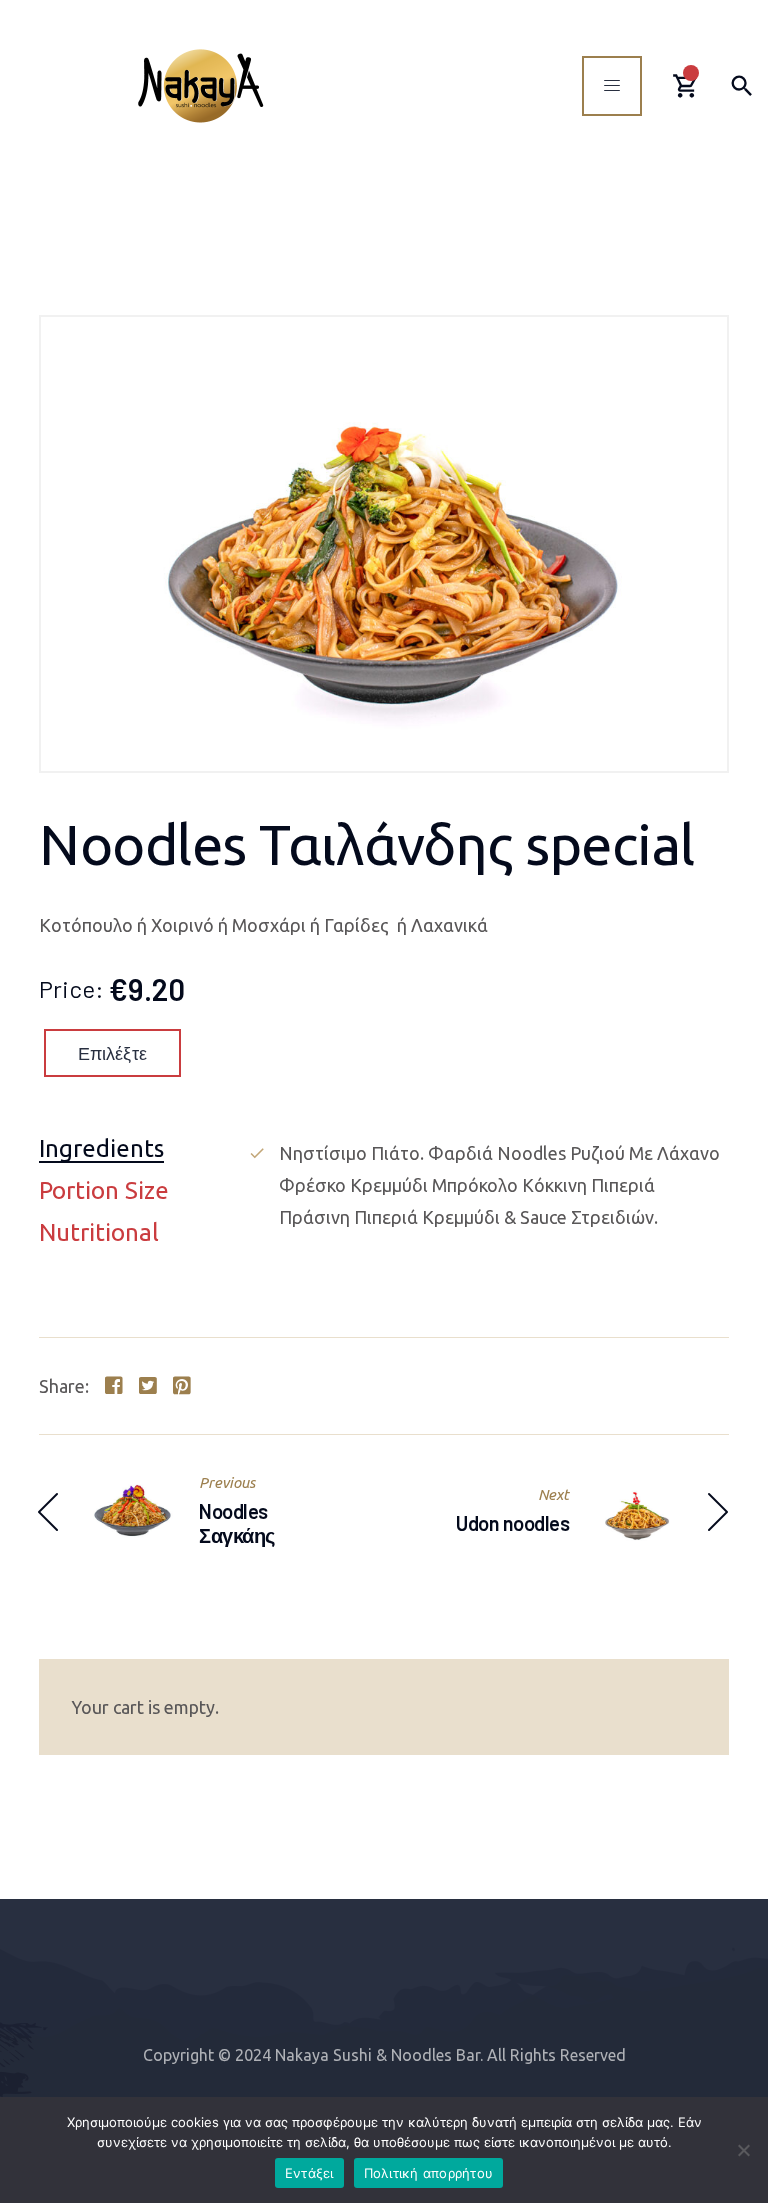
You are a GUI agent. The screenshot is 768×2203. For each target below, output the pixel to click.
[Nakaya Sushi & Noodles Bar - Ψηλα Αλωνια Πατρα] (200, 85)
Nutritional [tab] (99, 1233)
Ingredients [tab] (101, 1149)
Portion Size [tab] (104, 1191)
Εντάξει (309, 2173)
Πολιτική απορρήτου (429, 2173)
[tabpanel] (488, 1185)
